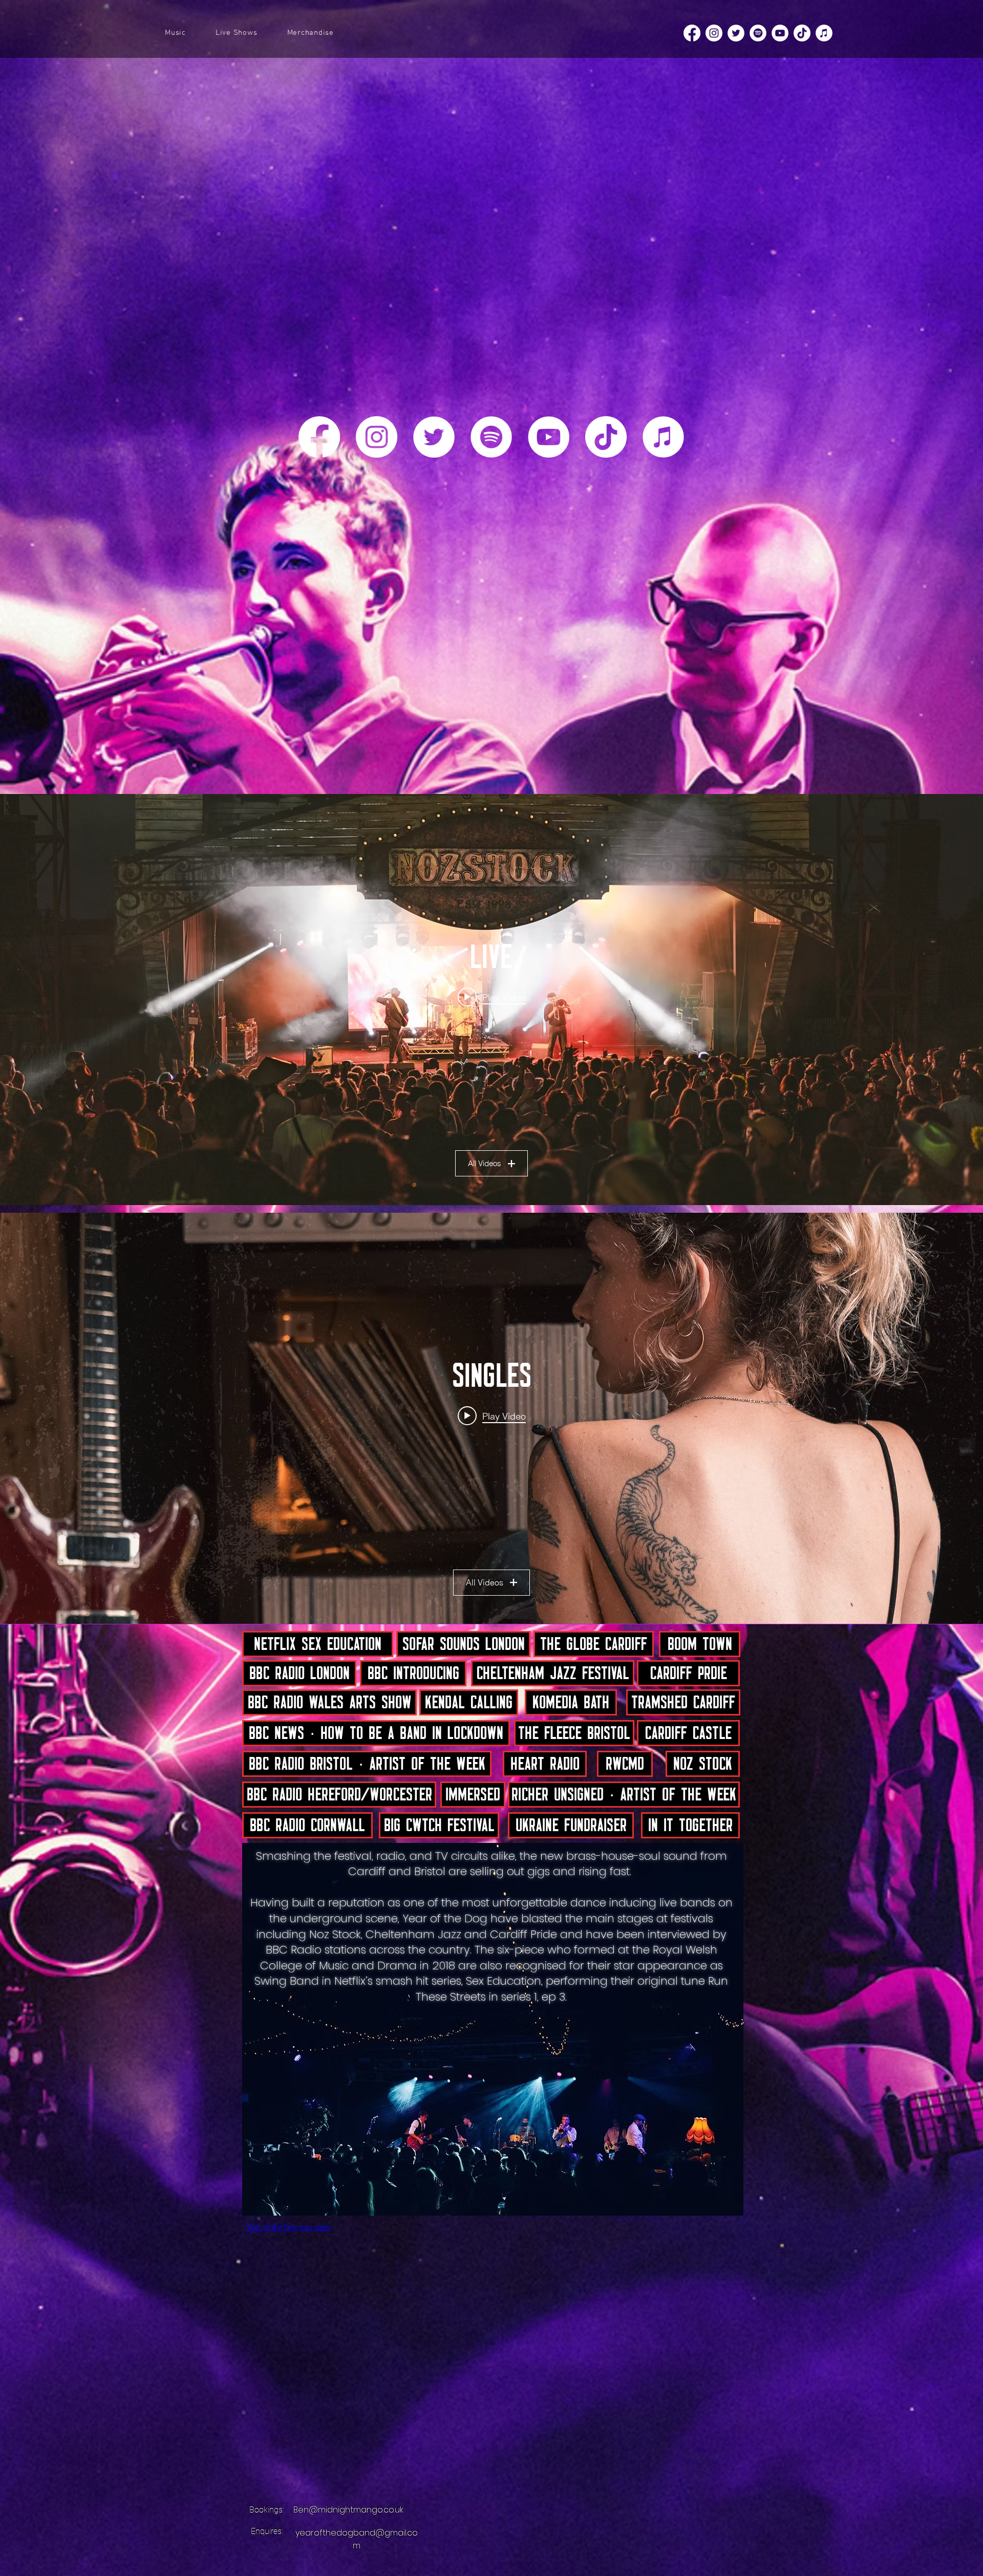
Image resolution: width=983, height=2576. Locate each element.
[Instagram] (714, 33)
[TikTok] (802, 33)
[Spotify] (758, 33)
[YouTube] (780, 33)
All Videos (485, 1163)
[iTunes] (824, 33)
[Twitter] (736, 33)
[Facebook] (692, 33)
